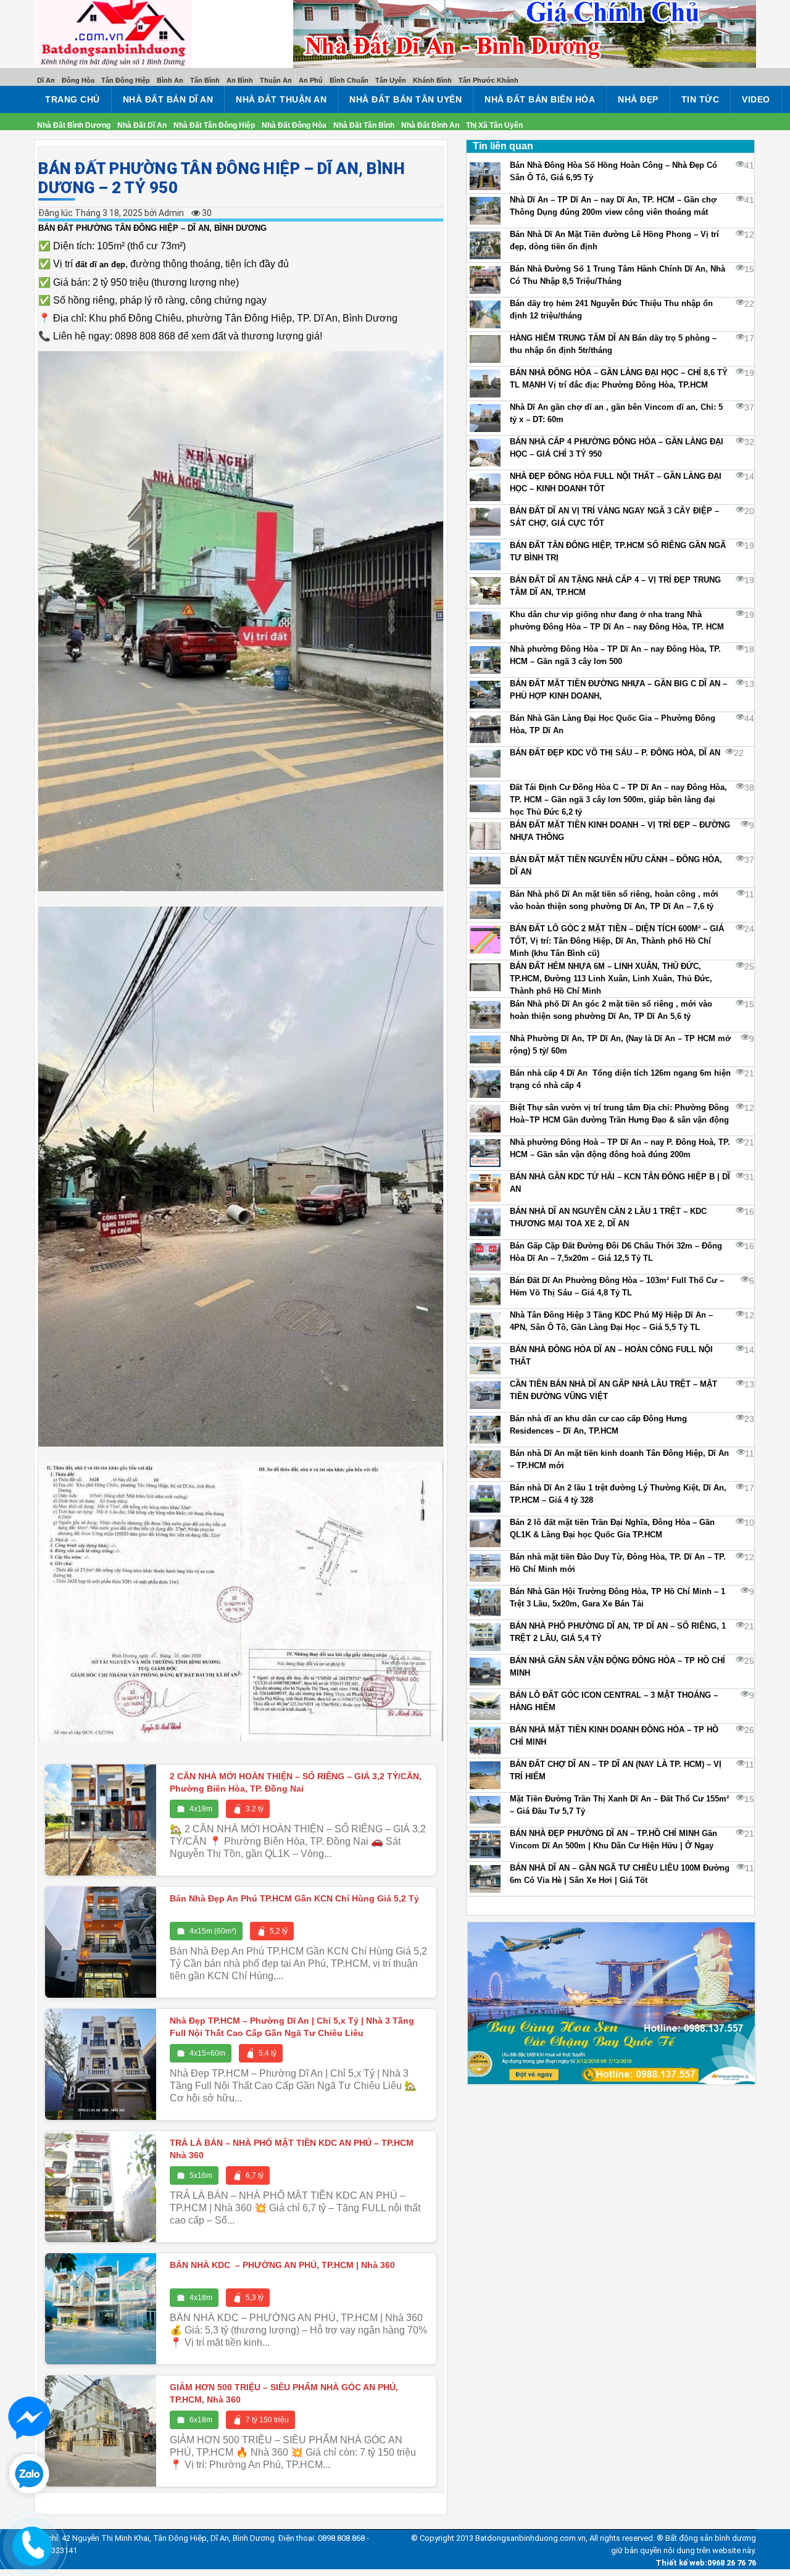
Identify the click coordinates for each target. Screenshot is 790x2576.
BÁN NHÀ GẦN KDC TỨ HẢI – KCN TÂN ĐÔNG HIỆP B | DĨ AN (620, 1183)
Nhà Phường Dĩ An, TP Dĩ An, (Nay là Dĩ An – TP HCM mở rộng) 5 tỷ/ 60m (620, 1045)
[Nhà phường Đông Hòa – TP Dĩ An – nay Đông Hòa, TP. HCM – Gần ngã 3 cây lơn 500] (485, 660)
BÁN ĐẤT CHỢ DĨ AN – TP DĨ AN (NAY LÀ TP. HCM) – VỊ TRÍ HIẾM (616, 1770)
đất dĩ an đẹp (100, 264)
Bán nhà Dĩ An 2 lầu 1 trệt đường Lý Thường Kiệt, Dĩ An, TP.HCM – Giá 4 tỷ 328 (618, 1494)
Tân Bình (205, 80)
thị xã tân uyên (494, 125)
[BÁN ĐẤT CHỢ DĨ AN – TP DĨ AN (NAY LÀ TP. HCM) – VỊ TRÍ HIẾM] (485, 1775)
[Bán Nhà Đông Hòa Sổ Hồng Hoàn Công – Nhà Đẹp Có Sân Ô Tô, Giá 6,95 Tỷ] (485, 176)
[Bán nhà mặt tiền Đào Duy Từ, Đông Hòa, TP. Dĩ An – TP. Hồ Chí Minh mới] (485, 1568)
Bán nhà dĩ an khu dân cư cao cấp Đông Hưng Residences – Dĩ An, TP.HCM (598, 1425)
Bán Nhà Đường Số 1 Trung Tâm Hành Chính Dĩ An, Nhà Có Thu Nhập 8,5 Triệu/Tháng (617, 275)
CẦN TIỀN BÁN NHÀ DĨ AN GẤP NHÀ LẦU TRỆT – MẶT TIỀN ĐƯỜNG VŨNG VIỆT (613, 1390)
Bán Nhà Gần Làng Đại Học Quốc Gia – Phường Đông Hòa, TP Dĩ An (613, 724)
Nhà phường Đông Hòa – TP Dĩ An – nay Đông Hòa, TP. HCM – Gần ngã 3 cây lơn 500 (615, 655)
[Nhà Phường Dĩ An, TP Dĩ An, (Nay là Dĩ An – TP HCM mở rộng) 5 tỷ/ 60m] (485, 1049)
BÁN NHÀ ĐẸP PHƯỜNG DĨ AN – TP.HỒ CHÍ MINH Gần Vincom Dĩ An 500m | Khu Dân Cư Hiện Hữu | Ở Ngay (613, 1839)
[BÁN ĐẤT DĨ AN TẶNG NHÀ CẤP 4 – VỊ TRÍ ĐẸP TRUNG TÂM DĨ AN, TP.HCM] (485, 591)
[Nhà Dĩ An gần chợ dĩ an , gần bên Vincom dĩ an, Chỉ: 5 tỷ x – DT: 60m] (485, 418)
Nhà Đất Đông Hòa (294, 125)
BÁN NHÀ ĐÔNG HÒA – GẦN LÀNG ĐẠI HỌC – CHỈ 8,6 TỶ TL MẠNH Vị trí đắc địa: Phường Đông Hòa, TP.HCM (619, 379)
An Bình (240, 80)
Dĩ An (46, 80)
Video (756, 99)
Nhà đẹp (638, 99)
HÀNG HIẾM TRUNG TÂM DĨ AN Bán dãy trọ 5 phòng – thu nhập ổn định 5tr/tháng (613, 344)
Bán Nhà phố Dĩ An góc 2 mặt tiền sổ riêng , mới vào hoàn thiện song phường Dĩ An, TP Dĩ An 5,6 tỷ (611, 1010)
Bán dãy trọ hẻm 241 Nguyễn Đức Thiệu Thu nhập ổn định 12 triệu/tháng (611, 310)
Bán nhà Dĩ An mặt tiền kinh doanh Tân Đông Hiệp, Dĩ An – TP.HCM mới (619, 1459)
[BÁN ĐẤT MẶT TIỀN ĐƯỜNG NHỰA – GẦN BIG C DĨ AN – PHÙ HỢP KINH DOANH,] (485, 695)
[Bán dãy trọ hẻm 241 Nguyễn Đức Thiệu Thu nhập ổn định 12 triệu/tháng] (485, 314)
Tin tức (701, 99)
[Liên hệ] (32, 2542)
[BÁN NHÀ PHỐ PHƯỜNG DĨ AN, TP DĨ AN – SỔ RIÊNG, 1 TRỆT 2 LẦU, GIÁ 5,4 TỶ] (485, 1637)
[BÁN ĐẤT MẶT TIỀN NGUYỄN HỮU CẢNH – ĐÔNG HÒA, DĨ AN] (485, 870)
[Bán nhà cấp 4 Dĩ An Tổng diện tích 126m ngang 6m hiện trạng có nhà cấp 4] (485, 1084)
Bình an (170, 80)
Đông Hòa (78, 80)
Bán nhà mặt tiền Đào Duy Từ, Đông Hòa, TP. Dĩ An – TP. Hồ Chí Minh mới (618, 1563)
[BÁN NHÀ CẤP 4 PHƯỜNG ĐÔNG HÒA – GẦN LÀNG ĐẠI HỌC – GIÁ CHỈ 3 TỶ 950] (485, 453)
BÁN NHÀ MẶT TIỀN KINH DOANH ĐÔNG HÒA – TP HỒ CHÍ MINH (614, 1736)
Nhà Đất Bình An (430, 125)
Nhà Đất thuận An (281, 99)
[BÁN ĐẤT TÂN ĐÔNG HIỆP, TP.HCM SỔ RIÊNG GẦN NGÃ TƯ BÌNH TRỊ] (485, 556)
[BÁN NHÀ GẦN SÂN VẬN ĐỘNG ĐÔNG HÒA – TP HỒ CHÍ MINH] (485, 1672)
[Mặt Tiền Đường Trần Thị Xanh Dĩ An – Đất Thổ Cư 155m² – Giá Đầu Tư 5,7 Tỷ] (485, 1810)
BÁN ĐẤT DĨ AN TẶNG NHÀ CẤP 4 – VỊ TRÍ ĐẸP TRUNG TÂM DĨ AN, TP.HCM (615, 586)
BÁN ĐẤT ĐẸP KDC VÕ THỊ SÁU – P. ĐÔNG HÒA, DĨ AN (615, 753)
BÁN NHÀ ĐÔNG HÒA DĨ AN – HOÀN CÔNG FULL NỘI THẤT (611, 1356)
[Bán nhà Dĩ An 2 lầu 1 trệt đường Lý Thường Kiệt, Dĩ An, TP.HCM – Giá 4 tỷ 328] (485, 1499)
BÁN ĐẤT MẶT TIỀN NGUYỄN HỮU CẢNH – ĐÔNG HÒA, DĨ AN (616, 866)
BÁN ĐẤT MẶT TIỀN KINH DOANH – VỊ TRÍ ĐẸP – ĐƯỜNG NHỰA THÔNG (620, 831)
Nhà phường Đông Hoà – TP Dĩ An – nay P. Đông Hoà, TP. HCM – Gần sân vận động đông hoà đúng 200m (620, 1148)
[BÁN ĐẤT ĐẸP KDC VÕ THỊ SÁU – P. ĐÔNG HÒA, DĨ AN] (485, 764)
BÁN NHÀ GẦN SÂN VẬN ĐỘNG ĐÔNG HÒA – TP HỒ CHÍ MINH (617, 1667)
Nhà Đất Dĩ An (142, 125)
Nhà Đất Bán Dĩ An (168, 99)
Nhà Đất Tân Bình (364, 125)
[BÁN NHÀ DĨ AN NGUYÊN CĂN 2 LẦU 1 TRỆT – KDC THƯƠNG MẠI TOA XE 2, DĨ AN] (485, 1222)
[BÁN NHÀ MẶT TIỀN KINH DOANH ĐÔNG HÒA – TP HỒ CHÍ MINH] (485, 1741)
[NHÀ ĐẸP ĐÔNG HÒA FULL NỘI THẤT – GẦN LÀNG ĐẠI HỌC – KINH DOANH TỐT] (485, 487)
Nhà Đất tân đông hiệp (214, 125)
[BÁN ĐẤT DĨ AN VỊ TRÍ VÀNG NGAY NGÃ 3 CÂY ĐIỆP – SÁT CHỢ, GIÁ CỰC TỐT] (485, 522)
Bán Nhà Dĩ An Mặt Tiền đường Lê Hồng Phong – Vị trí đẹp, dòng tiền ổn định (614, 240)
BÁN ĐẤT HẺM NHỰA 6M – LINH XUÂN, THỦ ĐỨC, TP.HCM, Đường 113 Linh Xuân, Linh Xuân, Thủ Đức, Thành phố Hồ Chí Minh (611, 978)
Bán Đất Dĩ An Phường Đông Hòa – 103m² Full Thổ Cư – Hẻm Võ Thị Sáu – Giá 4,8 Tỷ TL (617, 1286)
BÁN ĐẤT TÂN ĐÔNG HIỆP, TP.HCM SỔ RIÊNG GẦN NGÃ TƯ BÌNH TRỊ (618, 551)
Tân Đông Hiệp (126, 80)
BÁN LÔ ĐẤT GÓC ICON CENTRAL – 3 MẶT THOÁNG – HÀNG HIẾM (614, 1701)
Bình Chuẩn (349, 80)
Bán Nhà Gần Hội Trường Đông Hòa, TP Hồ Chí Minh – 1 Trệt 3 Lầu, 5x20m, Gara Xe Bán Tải (617, 1598)
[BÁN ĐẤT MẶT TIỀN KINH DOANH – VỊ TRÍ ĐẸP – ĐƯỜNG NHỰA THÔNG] (485, 836)
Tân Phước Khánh (489, 80)
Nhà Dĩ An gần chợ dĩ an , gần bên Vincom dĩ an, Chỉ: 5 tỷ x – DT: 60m (616, 413)
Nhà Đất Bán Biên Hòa (540, 99)
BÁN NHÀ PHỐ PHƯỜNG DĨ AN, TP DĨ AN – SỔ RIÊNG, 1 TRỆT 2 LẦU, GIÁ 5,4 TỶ (618, 1632)
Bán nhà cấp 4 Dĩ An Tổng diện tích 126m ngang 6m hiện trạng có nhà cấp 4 (620, 1079)
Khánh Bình (432, 80)
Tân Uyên (391, 80)
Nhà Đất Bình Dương (74, 125)
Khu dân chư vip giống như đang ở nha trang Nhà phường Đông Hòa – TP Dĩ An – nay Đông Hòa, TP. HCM (617, 621)
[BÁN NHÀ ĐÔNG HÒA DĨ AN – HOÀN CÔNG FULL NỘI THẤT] (485, 1361)
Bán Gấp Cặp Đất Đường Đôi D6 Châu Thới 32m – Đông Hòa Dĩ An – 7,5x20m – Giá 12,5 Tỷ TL (616, 1252)
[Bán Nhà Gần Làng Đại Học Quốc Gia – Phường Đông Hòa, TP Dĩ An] (485, 729)
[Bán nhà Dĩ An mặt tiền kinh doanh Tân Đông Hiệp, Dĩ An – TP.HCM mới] (485, 1464)
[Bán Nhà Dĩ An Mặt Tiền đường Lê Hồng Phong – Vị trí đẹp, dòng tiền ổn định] (485, 245)
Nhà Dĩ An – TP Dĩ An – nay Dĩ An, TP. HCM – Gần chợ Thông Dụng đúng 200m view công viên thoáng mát (613, 206)
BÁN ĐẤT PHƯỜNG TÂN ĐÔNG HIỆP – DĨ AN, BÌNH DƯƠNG (152, 228)
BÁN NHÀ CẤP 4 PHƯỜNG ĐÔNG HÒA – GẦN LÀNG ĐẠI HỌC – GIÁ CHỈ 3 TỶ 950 (617, 448)
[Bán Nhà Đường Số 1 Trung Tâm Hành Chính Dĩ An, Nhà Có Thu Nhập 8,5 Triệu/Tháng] (485, 280)
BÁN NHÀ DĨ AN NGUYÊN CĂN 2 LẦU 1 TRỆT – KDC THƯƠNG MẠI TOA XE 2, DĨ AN (608, 1217)
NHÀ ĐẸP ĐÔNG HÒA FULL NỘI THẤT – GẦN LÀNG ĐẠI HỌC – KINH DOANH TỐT (616, 482)
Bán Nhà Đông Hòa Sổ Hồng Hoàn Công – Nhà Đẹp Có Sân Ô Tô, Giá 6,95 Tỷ (613, 171)
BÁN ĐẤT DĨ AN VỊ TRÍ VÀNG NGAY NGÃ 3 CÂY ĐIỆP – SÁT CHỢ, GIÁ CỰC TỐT (614, 517)
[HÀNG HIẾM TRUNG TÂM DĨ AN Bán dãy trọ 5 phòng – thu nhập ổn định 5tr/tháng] (485, 349)
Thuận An (276, 80)
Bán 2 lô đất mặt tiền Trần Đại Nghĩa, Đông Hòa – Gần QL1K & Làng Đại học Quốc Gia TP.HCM (612, 1528)
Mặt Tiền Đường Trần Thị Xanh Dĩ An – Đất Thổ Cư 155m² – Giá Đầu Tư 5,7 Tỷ (619, 1805)
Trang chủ (73, 99)
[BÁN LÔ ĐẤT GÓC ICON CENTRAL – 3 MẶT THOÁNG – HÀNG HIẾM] (485, 1706)
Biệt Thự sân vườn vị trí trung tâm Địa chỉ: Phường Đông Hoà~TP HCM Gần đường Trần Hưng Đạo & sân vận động (619, 1114)
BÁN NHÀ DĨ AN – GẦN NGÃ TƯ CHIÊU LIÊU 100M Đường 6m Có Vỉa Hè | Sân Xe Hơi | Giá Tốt (620, 1874)
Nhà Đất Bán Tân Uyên (405, 99)
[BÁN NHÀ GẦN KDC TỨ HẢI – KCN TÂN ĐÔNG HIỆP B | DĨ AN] (485, 1188)
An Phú (311, 80)
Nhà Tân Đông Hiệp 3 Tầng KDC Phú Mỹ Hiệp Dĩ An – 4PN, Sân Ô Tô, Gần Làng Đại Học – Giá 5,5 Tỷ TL (611, 1321)
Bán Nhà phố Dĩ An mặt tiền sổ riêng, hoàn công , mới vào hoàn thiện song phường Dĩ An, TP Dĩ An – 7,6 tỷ (614, 900)
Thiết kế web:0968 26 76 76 (706, 2563)
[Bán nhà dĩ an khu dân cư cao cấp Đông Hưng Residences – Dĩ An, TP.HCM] (485, 1430)
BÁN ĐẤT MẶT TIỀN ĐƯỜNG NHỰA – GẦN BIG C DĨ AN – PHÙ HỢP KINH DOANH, (618, 690)
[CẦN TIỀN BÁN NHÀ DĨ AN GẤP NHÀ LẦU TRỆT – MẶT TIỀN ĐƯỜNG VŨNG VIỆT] (485, 1395)
